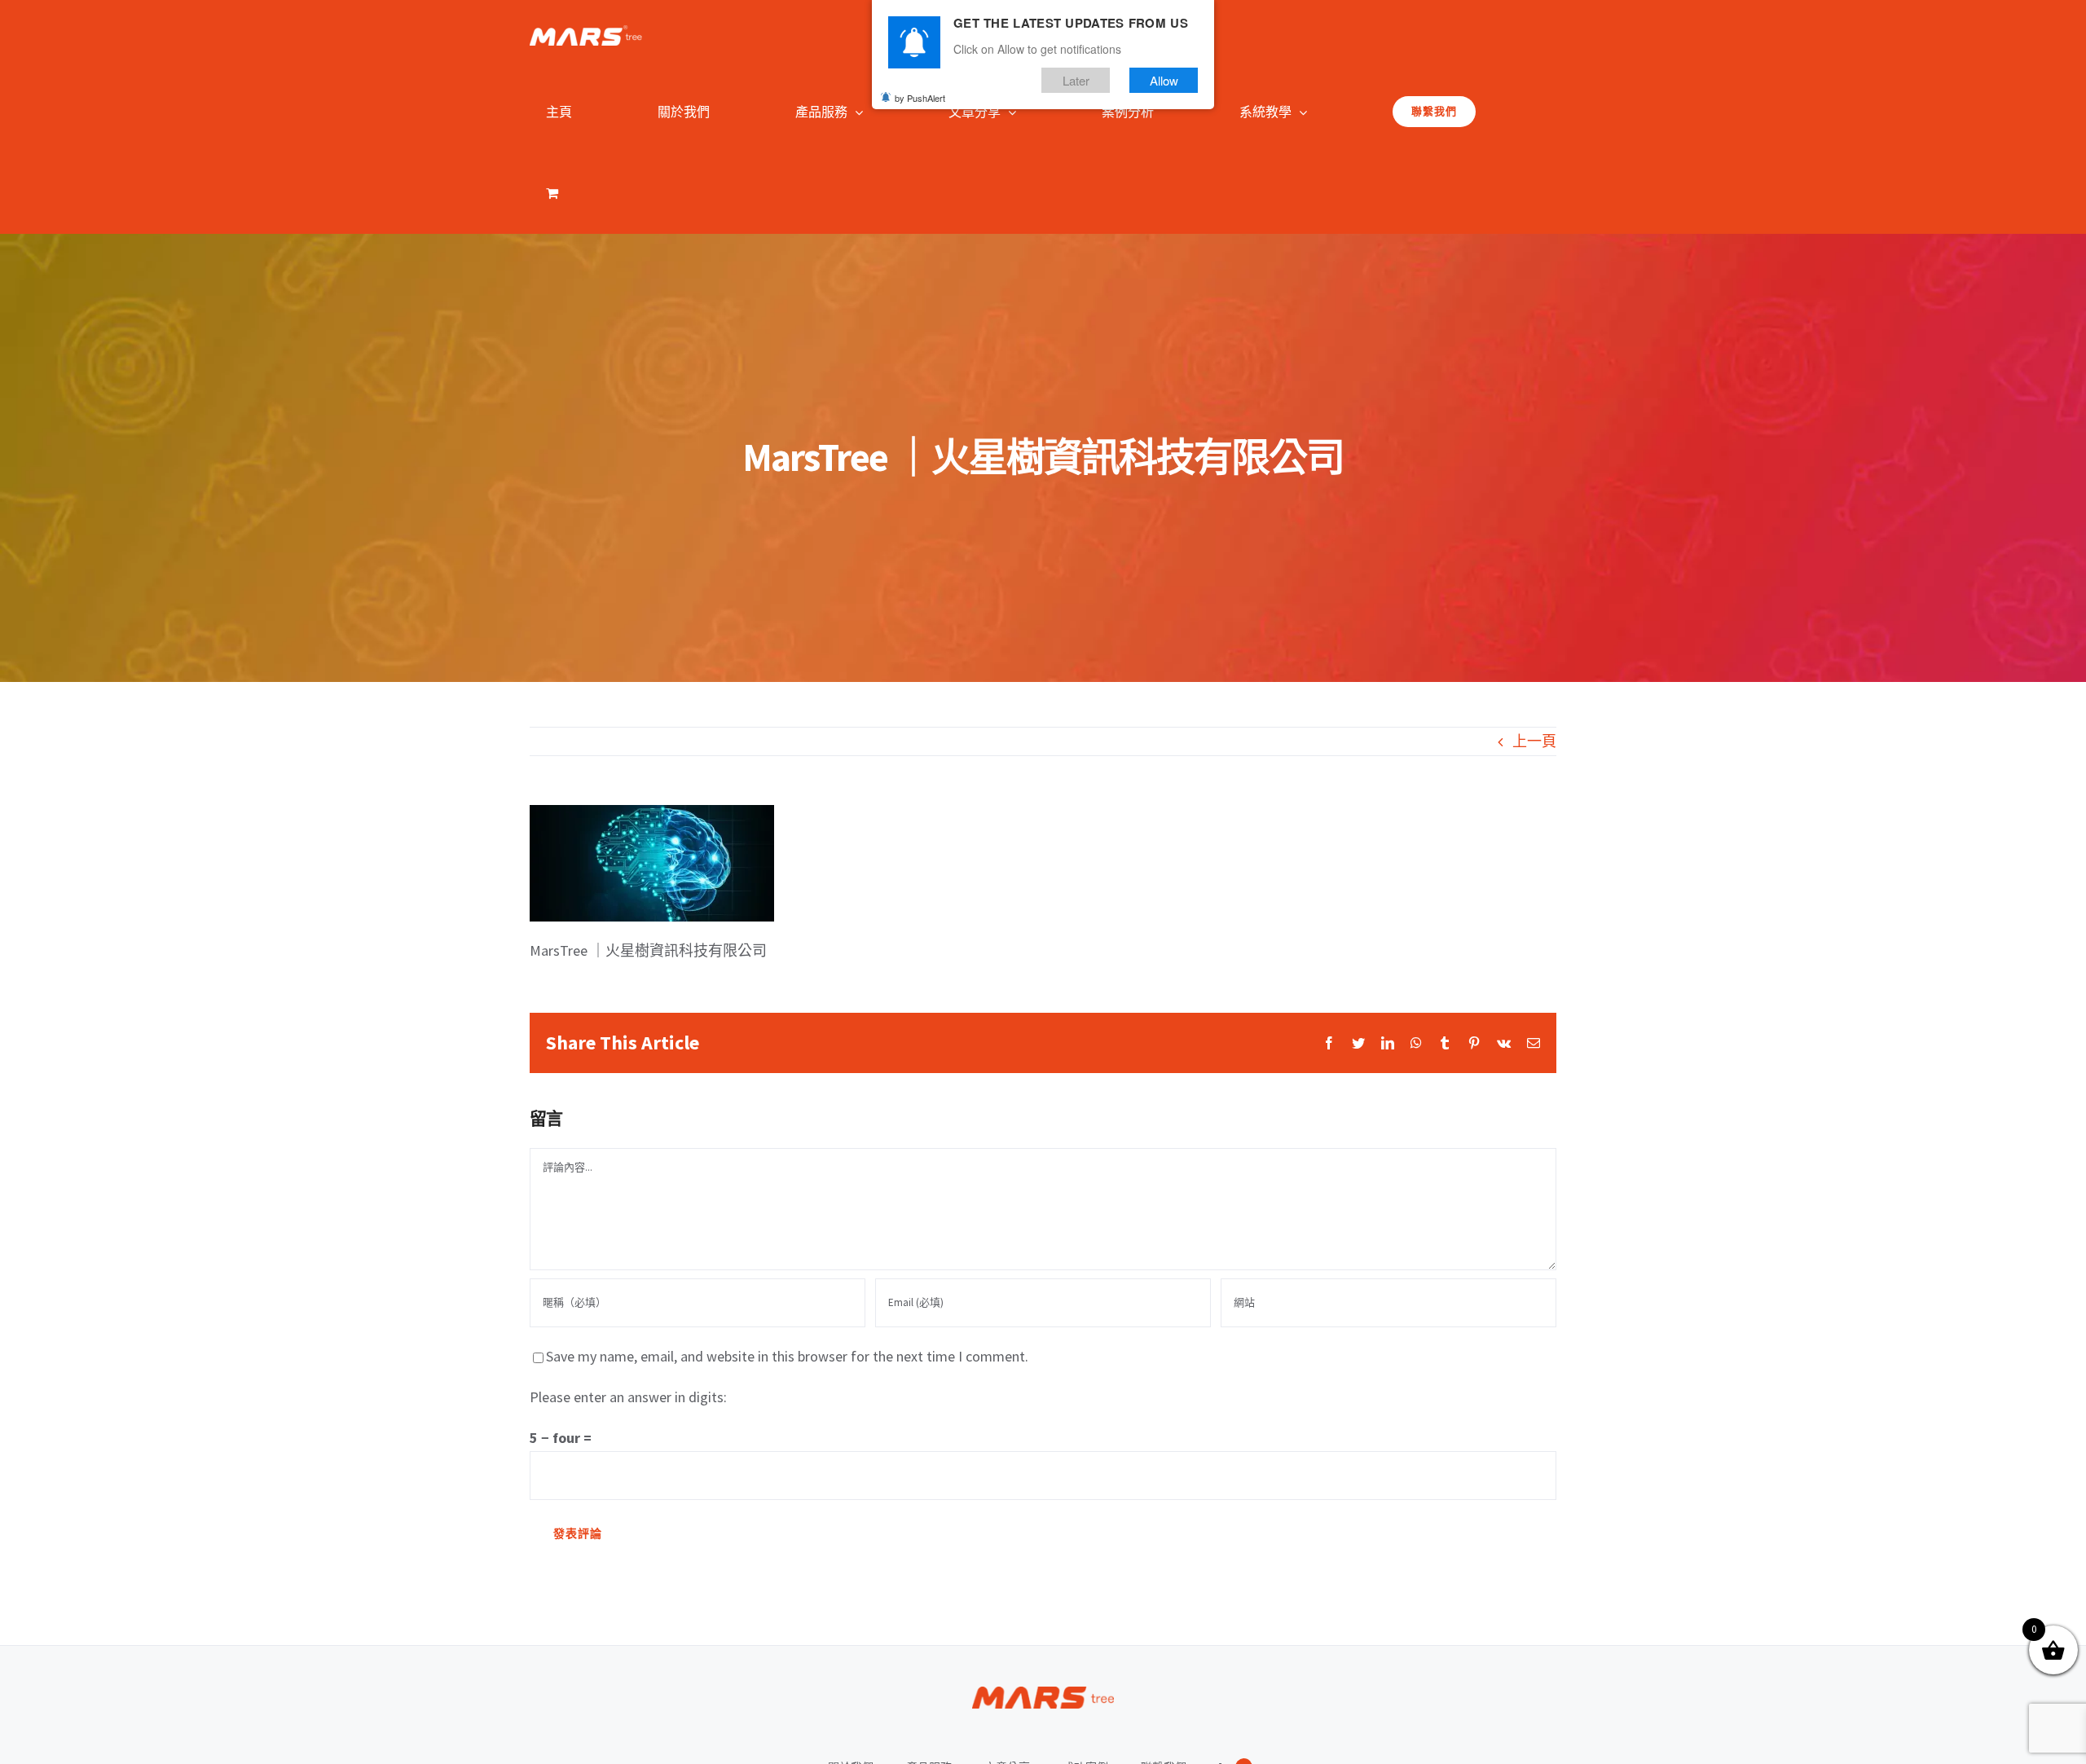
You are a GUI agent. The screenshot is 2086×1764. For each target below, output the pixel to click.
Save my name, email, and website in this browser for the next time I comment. (787, 1356)
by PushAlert (920, 98)
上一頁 (1534, 741)
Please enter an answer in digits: (628, 1397)
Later (1076, 80)
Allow (1164, 80)
